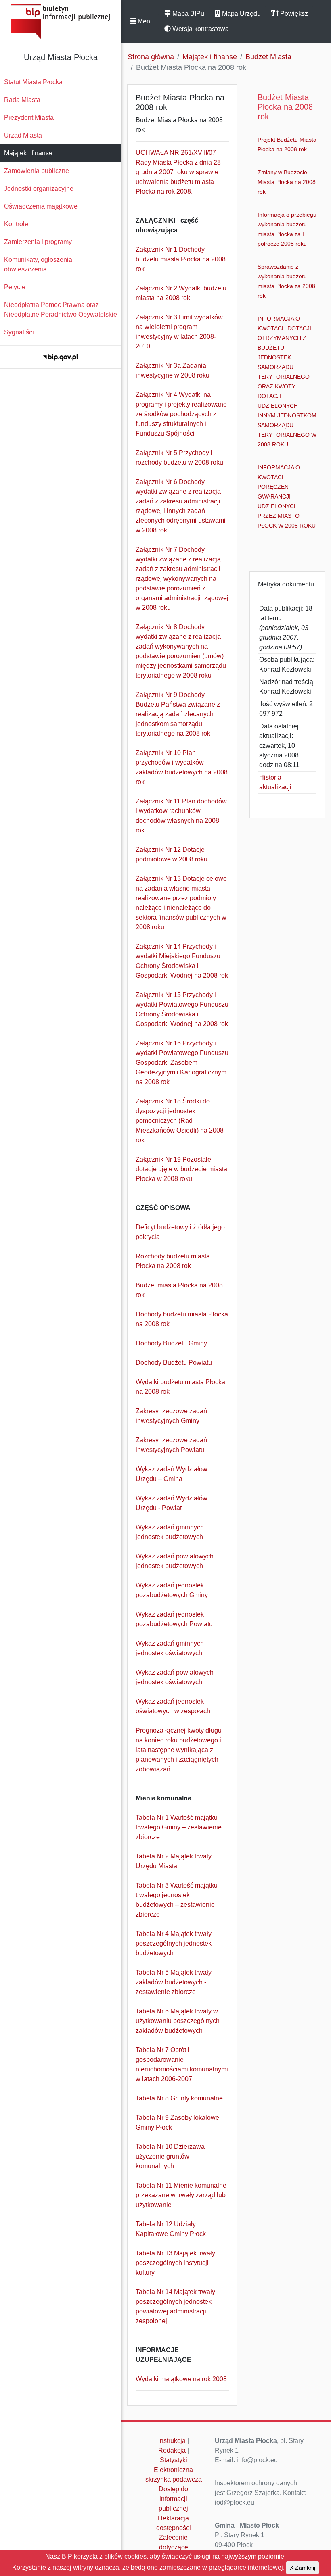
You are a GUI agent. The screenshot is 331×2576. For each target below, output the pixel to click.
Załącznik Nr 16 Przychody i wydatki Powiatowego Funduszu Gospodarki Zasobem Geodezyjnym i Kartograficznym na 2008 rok (182, 1063)
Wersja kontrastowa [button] (200, 29)
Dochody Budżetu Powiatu (174, 1363)
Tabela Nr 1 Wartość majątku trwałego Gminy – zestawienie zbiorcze (179, 1827)
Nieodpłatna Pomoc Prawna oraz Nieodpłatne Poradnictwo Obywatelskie (61, 310)
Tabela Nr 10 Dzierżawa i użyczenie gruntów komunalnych (172, 2156)
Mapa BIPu (187, 14)
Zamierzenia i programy (38, 242)
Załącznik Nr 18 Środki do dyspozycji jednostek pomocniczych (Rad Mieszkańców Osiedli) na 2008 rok (180, 1121)
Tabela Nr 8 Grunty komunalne (179, 2098)
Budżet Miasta (268, 57)
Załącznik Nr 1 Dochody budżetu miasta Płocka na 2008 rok (181, 259)
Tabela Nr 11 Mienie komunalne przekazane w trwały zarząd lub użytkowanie (181, 2195)
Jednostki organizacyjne (39, 189)
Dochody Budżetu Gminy (171, 1343)
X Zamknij (303, 2568)
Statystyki (174, 2460)
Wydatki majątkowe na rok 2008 (181, 2379)
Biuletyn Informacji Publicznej (61, 22)
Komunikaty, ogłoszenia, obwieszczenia (39, 264)
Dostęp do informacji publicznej (173, 2499)
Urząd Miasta (23, 135)
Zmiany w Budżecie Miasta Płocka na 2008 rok (287, 182)
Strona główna (151, 57)
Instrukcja (172, 2441)
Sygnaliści (19, 332)
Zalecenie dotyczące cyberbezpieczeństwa (176, 2547)
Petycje (15, 287)
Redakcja (172, 2450)
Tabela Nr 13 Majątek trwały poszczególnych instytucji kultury (175, 2263)
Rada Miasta (22, 100)
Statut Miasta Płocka (33, 82)
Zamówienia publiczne (37, 171)
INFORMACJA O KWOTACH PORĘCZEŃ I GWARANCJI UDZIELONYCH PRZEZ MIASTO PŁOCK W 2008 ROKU (287, 496)
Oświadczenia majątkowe (41, 206)
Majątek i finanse (28, 153)
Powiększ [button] (293, 14)
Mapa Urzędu (241, 14)
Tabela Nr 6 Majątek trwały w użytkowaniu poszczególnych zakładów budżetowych (178, 2021)
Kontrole (16, 224)
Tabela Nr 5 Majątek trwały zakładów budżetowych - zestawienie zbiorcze (174, 1982)
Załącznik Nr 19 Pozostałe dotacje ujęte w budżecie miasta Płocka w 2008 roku (181, 1169)
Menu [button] (145, 21)
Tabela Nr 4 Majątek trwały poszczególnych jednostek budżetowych (174, 1943)
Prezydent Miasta (29, 118)
